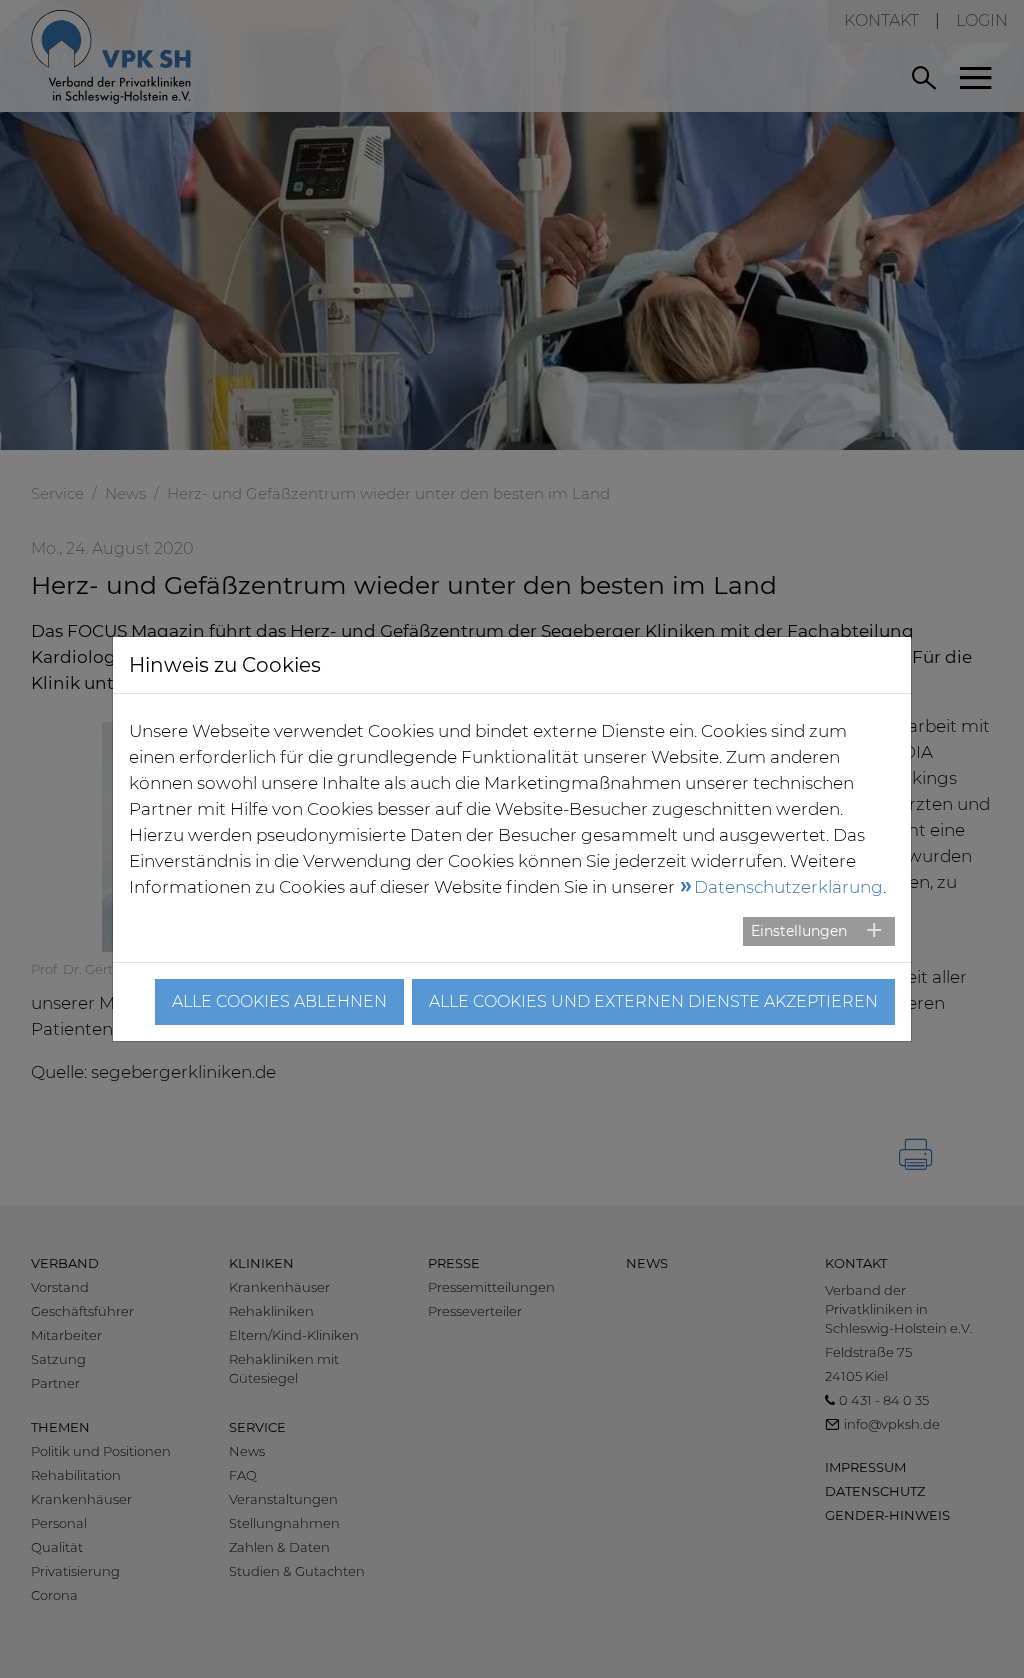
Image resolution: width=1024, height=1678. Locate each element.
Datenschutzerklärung (788, 887)
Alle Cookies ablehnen (279, 1001)
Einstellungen (799, 931)
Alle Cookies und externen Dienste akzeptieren (653, 1001)
